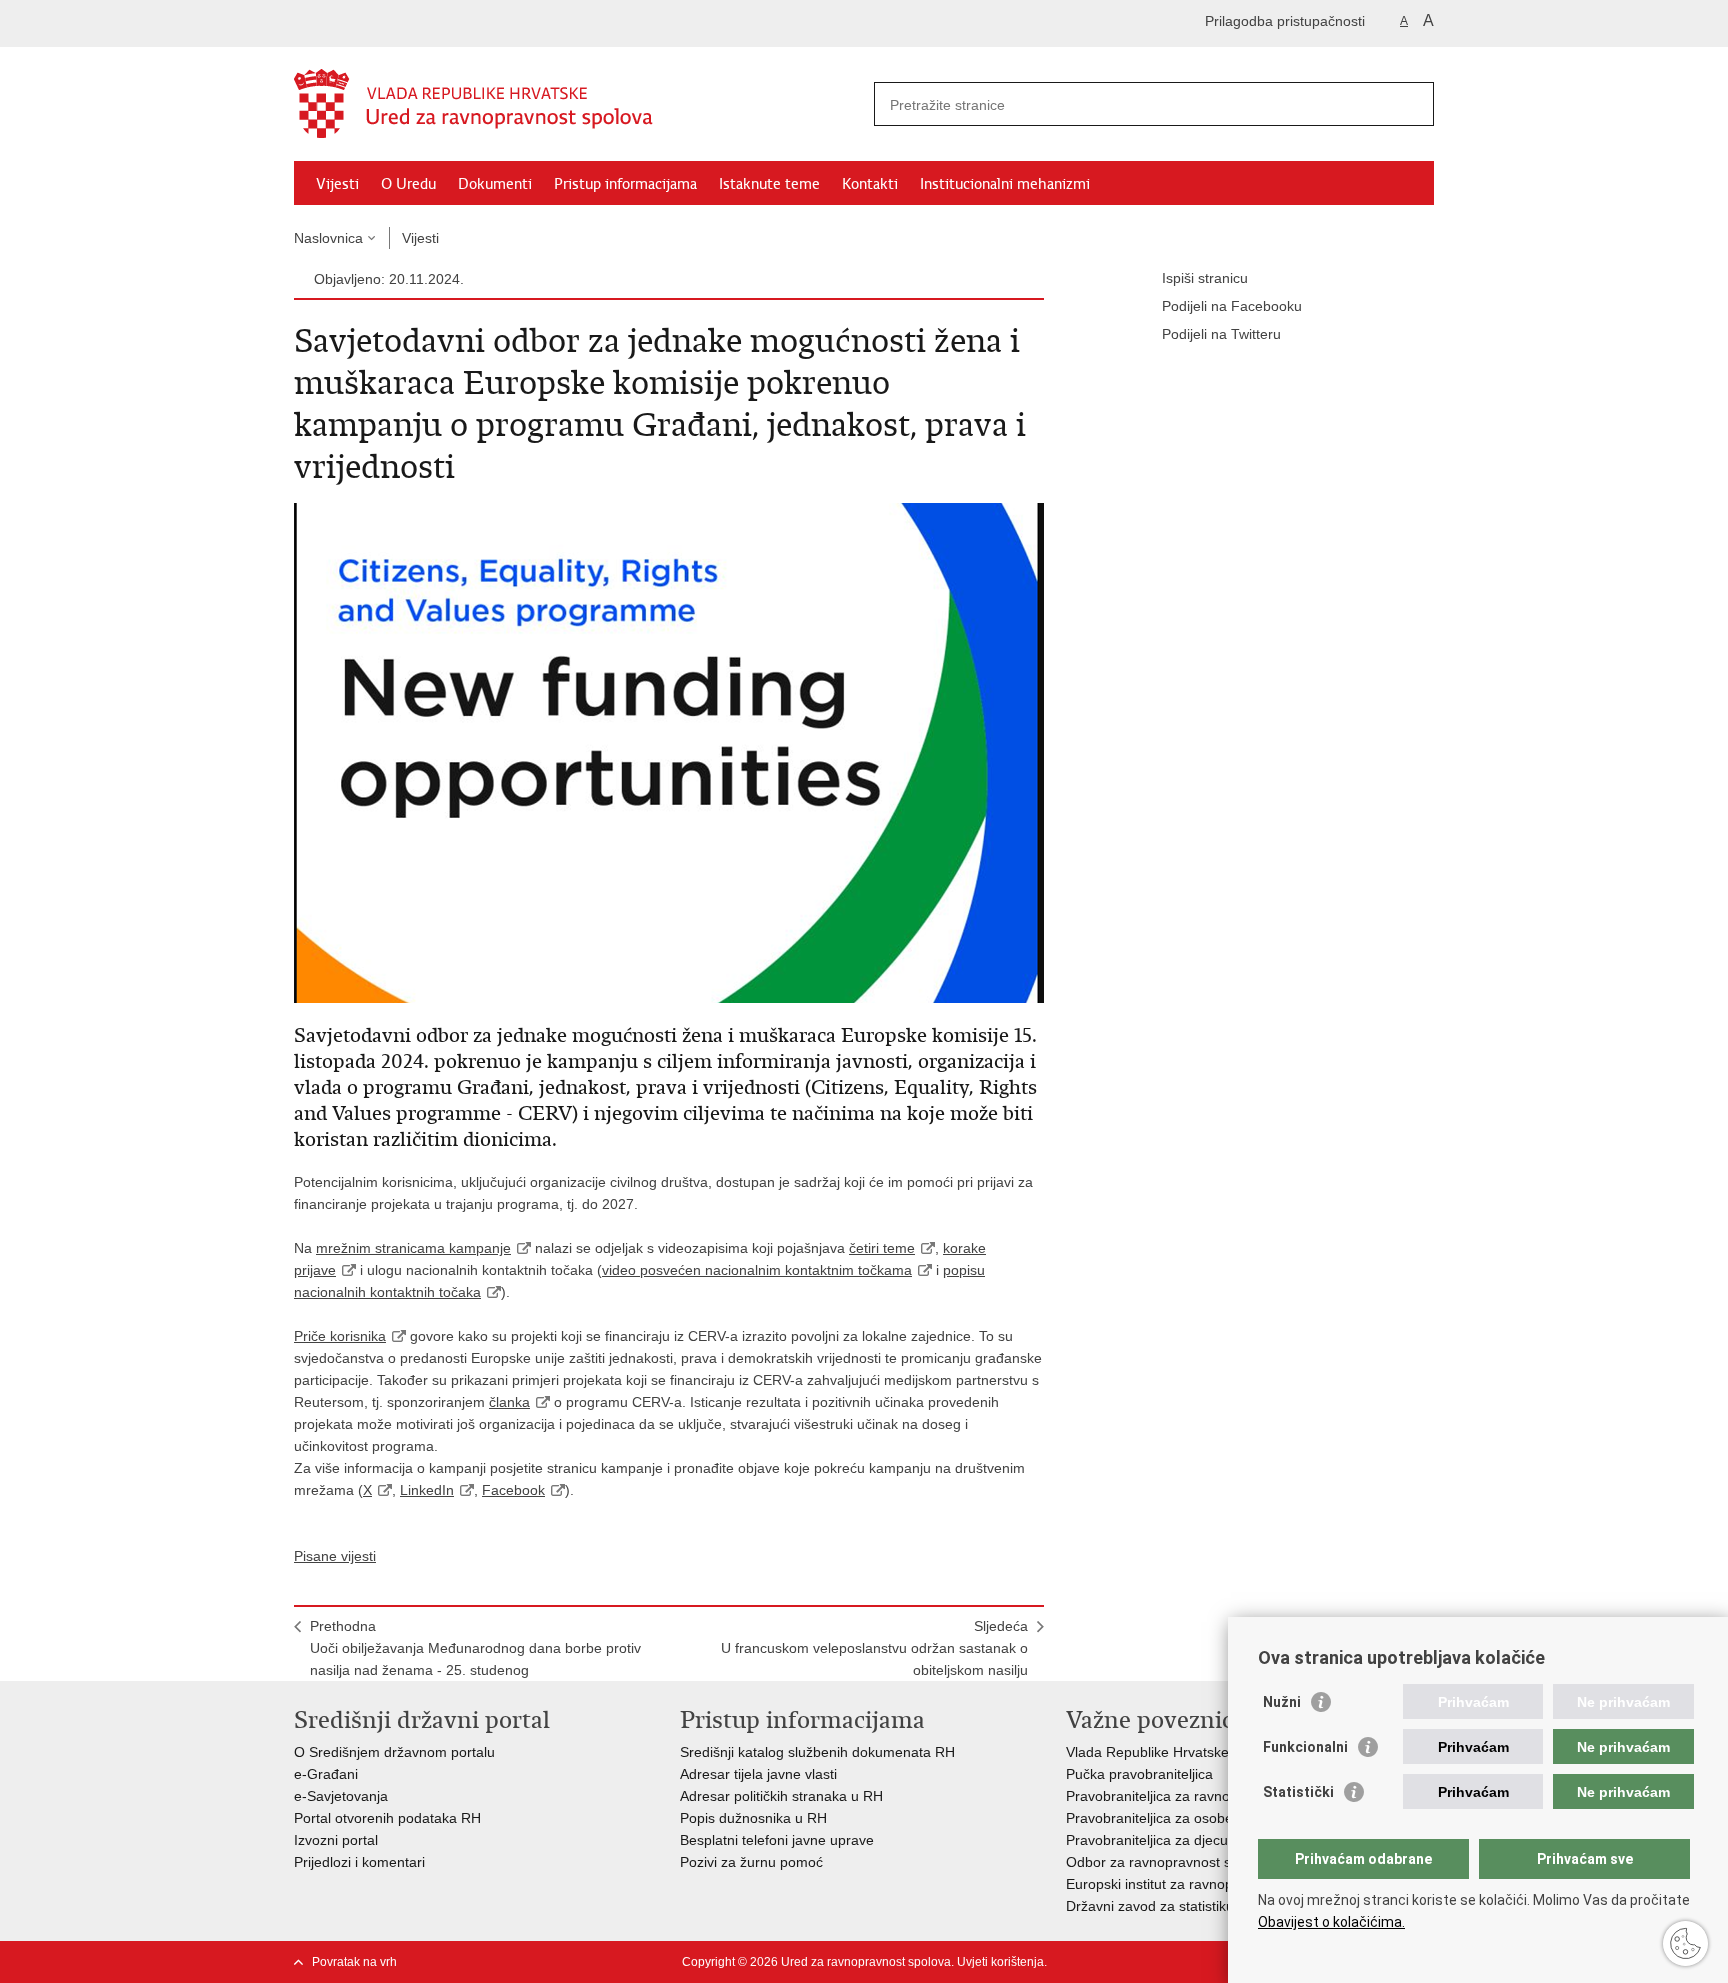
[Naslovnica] (579, 105)
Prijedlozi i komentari (359, 1862)
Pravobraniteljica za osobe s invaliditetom (1196, 1818)
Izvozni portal (336, 1840)
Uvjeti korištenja (1000, 1962)
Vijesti (337, 184)
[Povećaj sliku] (669, 752)
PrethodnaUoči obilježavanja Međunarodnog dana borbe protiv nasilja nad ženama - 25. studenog (475, 1648)
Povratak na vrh (354, 1962)
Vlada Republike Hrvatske (1147, 1752)
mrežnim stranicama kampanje (413, 1248)
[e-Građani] (379, 23)
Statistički (1298, 1792)
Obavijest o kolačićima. (1331, 1922)
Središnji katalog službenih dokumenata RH (817, 1752)
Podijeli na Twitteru (1221, 334)
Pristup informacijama (625, 184)
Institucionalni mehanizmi (1005, 184)
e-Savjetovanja (341, 1796)
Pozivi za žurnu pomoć (751, 1862)
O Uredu (408, 184)
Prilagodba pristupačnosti (1285, 21)
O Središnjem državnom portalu (394, 1752)
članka (509, 1402)
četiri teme (882, 1248)
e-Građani (326, 1774)
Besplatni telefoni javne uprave (777, 1840)
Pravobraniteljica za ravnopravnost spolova (1202, 1796)
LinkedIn (427, 1490)
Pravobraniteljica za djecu (1147, 1840)
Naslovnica (328, 238)
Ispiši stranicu (1205, 278)
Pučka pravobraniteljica (1139, 1774)
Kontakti (870, 184)
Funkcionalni (1305, 1747)
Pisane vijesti (335, 1556)
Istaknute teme (769, 184)
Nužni (1282, 1702)
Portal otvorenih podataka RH (389, 1818)
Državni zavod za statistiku (1150, 1906)
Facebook (513, 1490)
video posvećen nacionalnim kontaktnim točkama (757, 1270)
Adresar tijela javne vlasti (758, 1774)
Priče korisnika (340, 1336)
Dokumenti (495, 184)
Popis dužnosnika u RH (753, 1818)
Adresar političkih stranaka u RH (781, 1796)
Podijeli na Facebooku (1232, 306)
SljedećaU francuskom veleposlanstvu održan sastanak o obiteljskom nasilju (874, 1648)
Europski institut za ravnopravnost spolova (1199, 1884)
